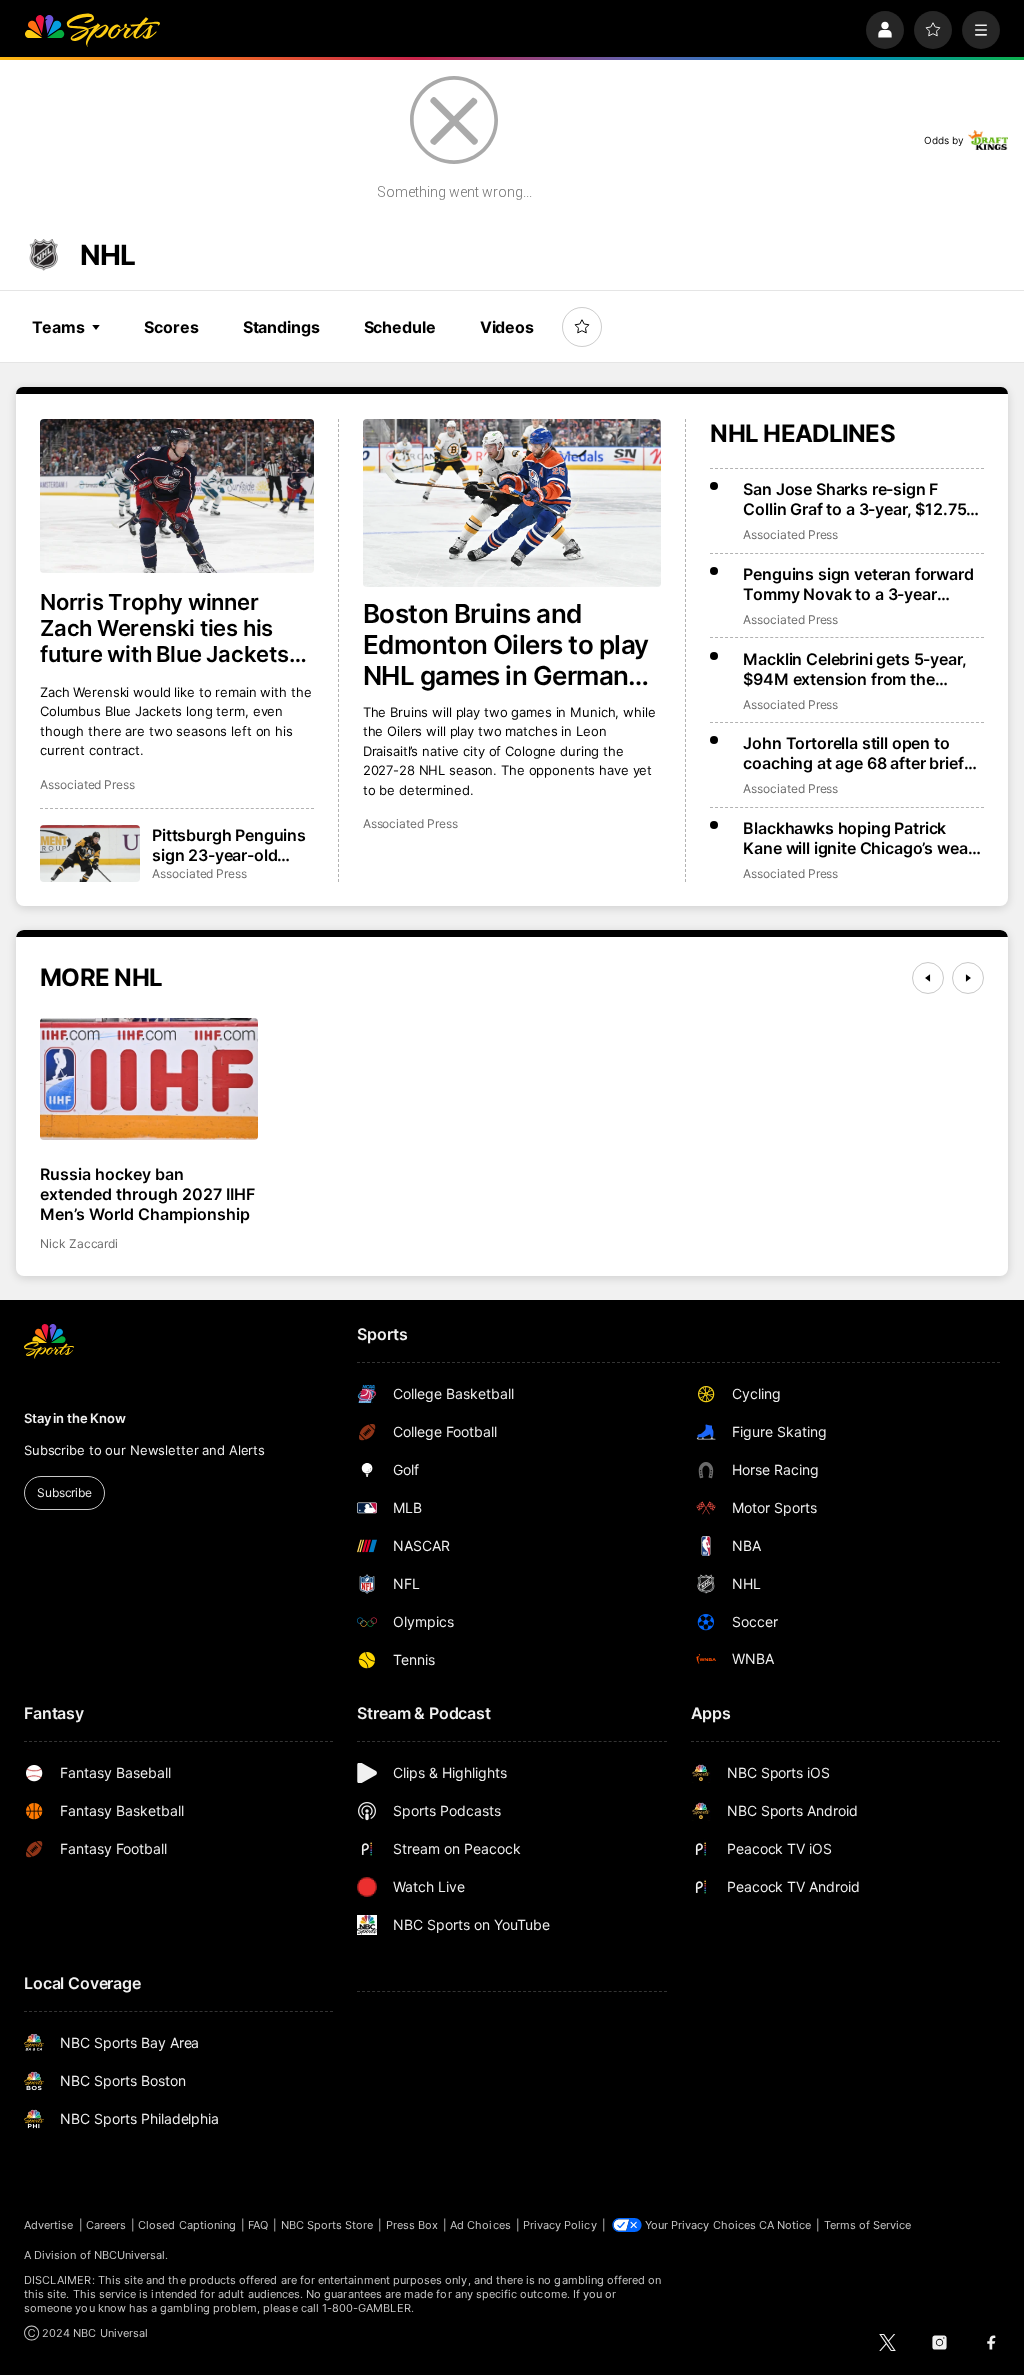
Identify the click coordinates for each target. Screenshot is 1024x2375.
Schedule (400, 327)
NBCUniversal (130, 2255)
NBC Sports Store (327, 2225)
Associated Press (410, 823)
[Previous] (928, 978)
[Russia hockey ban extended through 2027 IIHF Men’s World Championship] (149, 1079)
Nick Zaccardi (79, 1243)
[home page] (92, 30)
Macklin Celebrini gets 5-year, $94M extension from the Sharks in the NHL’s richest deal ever (860, 669)
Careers (106, 2225)
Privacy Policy (560, 2225)
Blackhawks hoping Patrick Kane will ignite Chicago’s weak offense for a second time (859, 838)
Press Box (412, 2225)
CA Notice (785, 2225)
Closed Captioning (187, 2225)
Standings (281, 327)
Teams (58, 327)
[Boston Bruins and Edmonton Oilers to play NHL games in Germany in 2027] (512, 503)
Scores (171, 327)
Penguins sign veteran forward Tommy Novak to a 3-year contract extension (858, 584)
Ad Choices (480, 2225)
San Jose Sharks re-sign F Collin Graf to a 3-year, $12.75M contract (862, 499)
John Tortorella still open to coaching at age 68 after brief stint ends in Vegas (853, 753)
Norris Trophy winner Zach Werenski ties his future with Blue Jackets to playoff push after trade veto (175, 628)
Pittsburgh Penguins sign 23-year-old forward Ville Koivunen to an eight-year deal (233, 845)
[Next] (968, 978)
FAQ (258, 2225)
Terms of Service (868, 2225)
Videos (507, 327)
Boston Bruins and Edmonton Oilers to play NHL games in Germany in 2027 (506, 644)
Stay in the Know (75, 1418)
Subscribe (64, 1492)
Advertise (49, 2225)
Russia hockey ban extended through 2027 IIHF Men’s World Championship (147, 1194)
